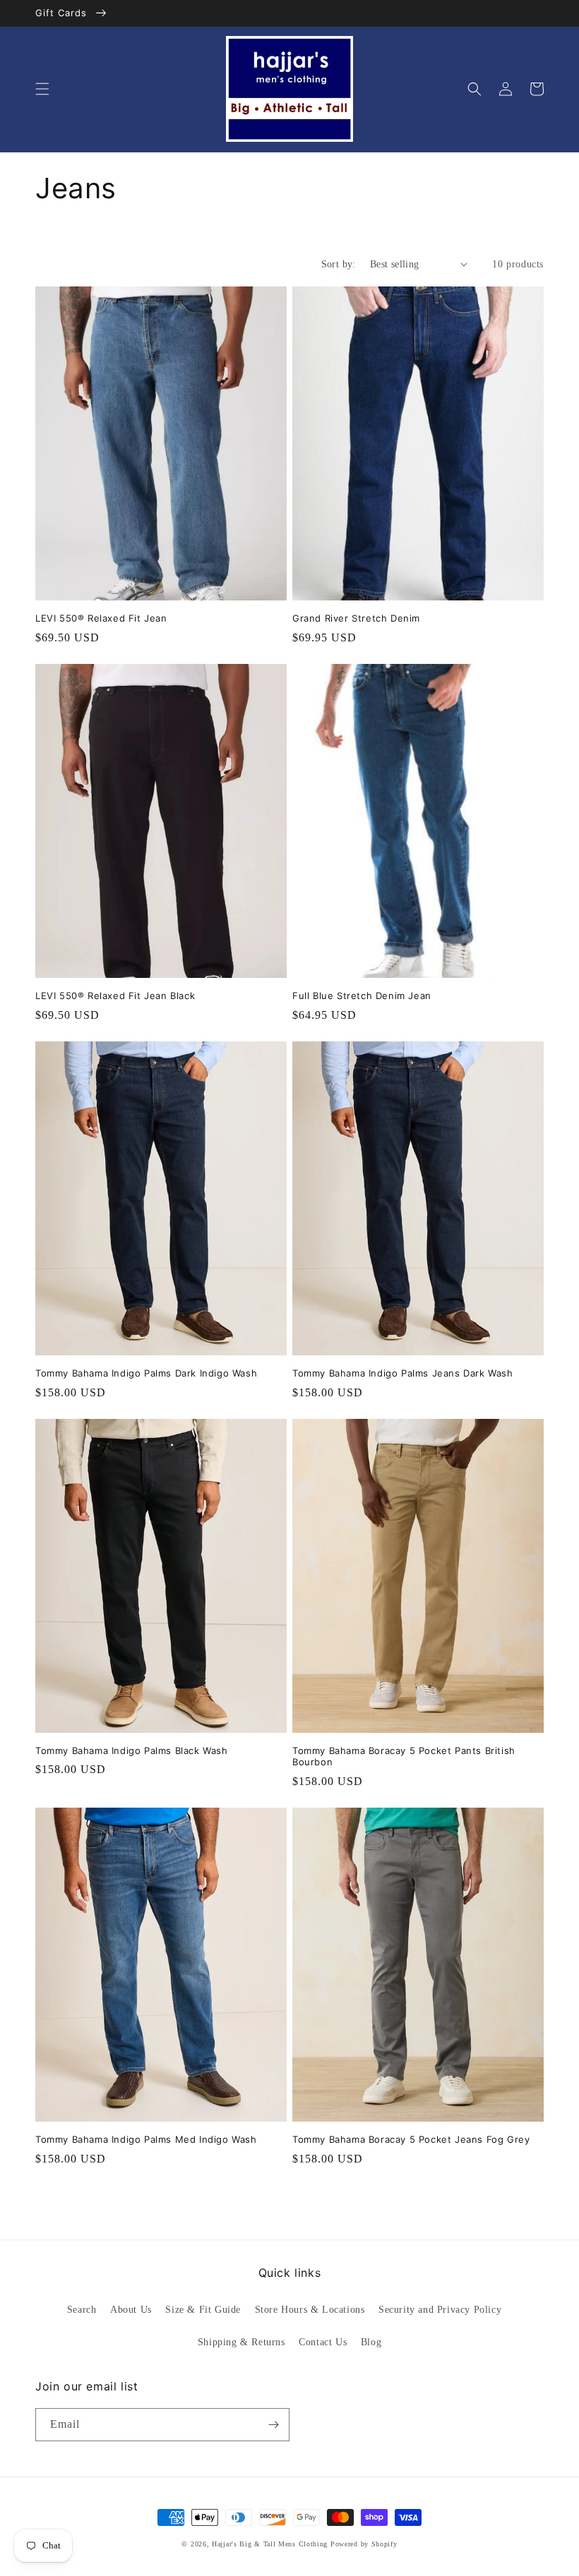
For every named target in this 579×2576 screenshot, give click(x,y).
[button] (42, 89)
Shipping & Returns (241, 2342)
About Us (131, 2310)
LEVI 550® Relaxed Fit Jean (101, 618)
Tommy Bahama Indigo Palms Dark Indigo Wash (146, 1373)
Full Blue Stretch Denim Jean (362, 996)
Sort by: (339, 264)
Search (82, 2310)
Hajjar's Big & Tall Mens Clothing (270, 2544)
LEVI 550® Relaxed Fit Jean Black (115, 996)
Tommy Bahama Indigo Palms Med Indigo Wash (146, 2139)
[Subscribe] (273, 2425)
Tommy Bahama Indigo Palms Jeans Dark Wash (403, 1373)
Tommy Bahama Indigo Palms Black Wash (132, 1750)
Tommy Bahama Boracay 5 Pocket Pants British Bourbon (404, 1756)
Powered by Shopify (364, 2544)
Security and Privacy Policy (440, 2310)
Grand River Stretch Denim (356, 618)
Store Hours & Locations (310, 2310)
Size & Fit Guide (203, 2310)
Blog (371, 2342)
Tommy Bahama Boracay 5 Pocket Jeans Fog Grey (411, 2139)
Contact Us (323, 2342)
